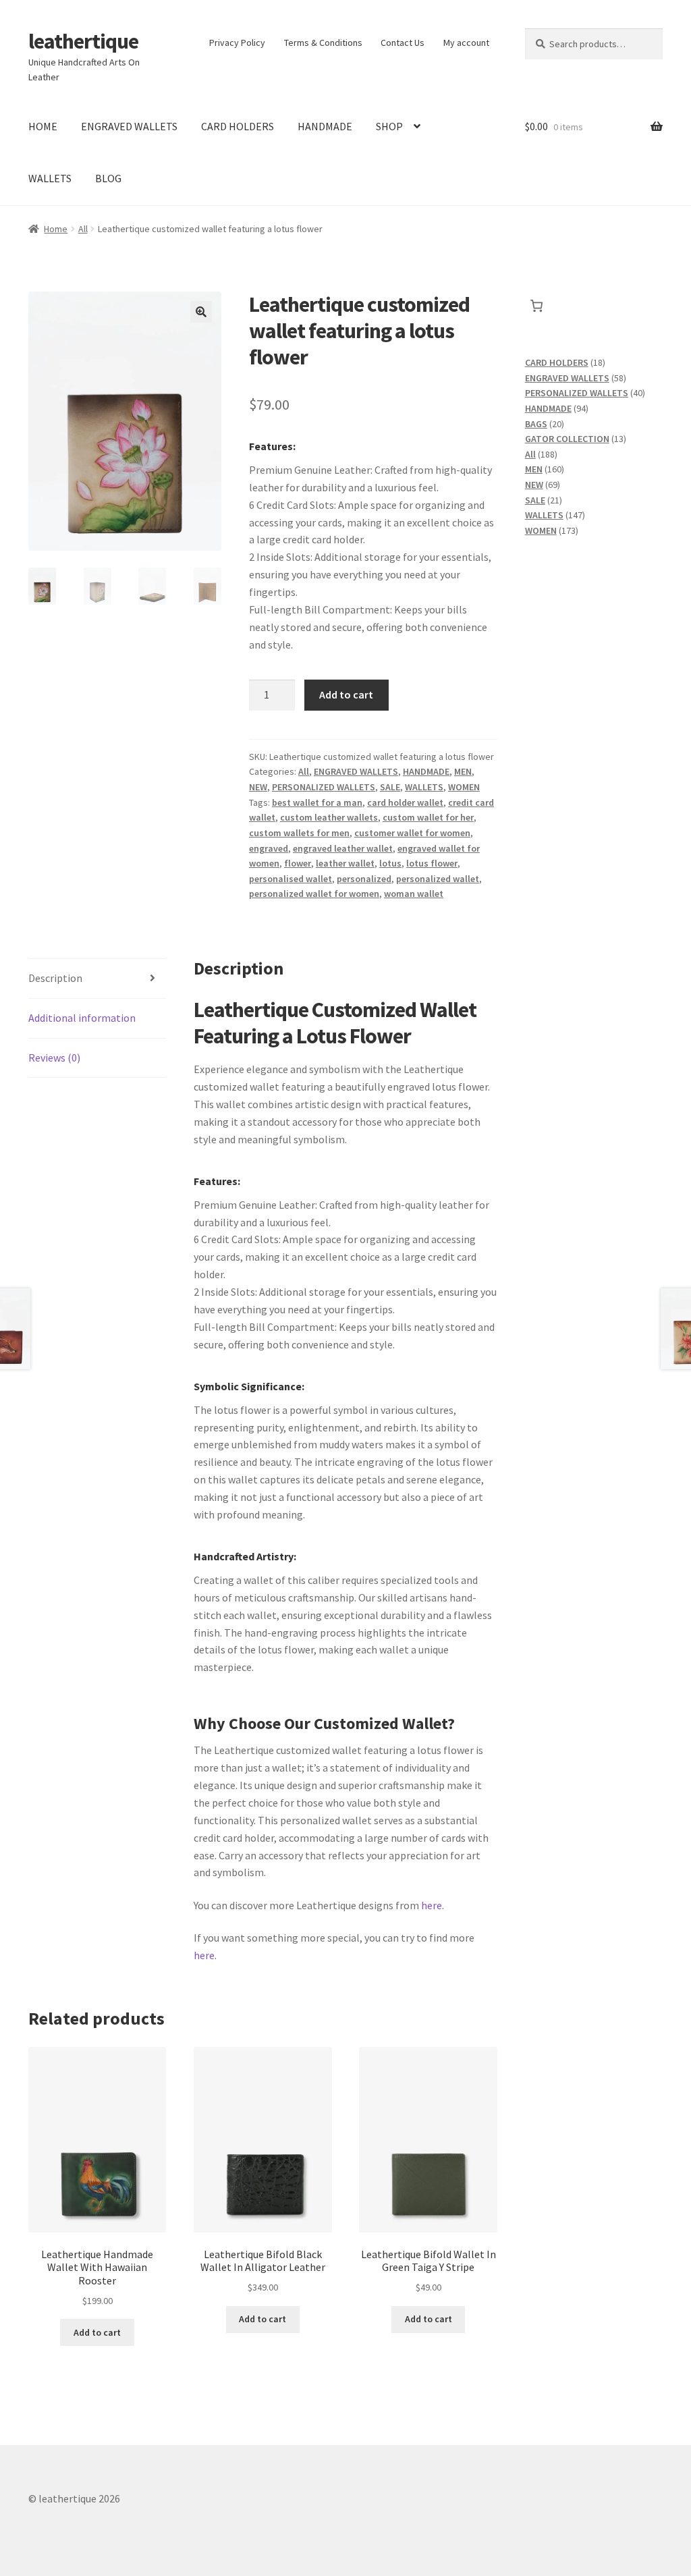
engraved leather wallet (343, 848)
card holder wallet (405, 802)
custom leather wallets (329, 817)
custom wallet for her (428, 817)
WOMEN (464, 787)
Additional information (82, 1018)
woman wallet (414, 894)
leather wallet (345, 863)
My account (466, 43)
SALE (390, 787)
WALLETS (50, 178)
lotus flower (432, 863)
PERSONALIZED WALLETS (324, 787)
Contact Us (403, 43)
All (83, 229)
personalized (364, 879)
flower (298, 863)
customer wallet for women (412, 833)
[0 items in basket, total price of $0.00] (537, 306)
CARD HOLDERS (238, 126)
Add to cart (346, 694)
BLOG (108, 178)
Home (56, 229)
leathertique (83, 41)
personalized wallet (438, 879)
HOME (43, 126)
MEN (463, 771)
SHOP (389, 126)
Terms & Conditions (323, 43)
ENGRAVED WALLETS (129, 126)
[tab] (97, 979)
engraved (269, 848)
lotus (390, 863)
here (432, 1905)
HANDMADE (325, 126)
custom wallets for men (299, 833)
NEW (258, 787)
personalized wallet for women (314, 894)
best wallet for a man (317, 802)
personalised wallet (291, 879)
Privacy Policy (237, 43)
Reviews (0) (54, 1058)
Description (55, 978)
